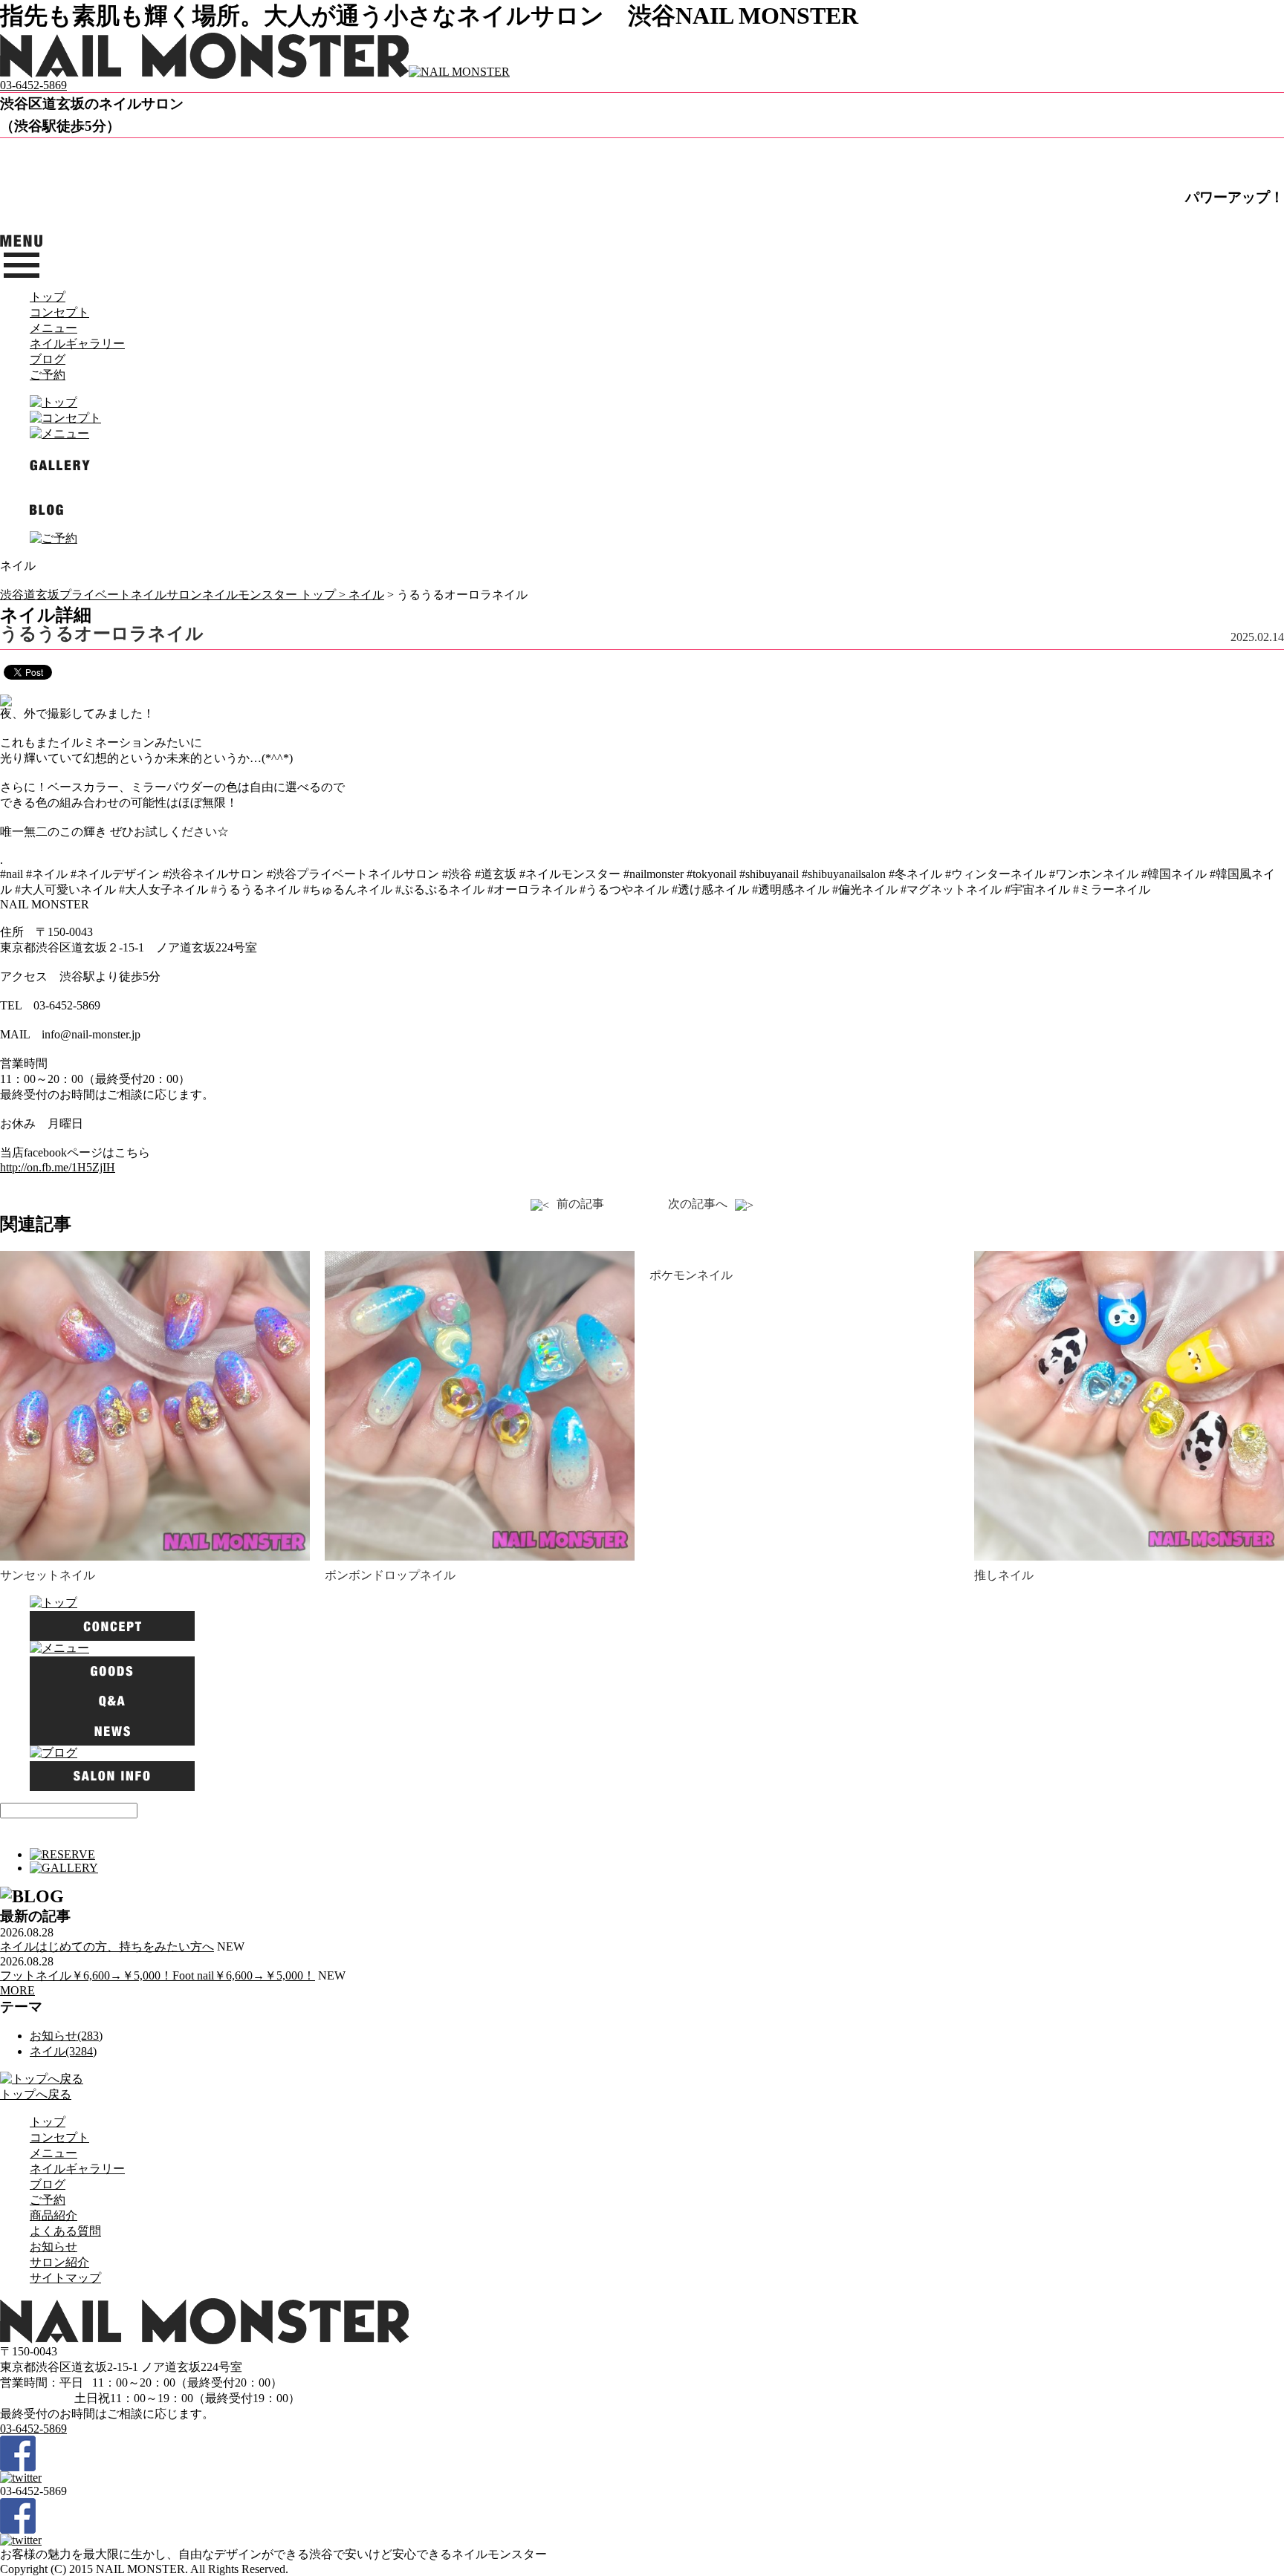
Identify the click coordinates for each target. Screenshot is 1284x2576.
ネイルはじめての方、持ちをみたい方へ (107, 1946)
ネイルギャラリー (77, 344)
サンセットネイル (48, 1575)
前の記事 (580, 1204)
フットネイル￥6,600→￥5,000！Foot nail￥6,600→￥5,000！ (158, 1975)
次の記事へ (698, 1204)
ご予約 (48, 375)
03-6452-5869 (33, 85)
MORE (17, 1990)
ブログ (48, 359)
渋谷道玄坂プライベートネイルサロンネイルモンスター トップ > (174, 595)
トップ (48, 297)
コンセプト (59, 312)
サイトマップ (65, 2278)
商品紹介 (53, 2215)
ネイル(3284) (63, 2051)
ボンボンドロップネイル (390, 1575)
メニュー (53, 328)
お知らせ (53, 2247)
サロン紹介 (59, 2262)
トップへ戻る (36, 2094)
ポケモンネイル (691, 1275)
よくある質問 (65, 2231)
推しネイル (1004, 1575)
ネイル (366, 595)
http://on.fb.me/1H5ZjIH (58, 1167)
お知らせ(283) (66, 2036)
